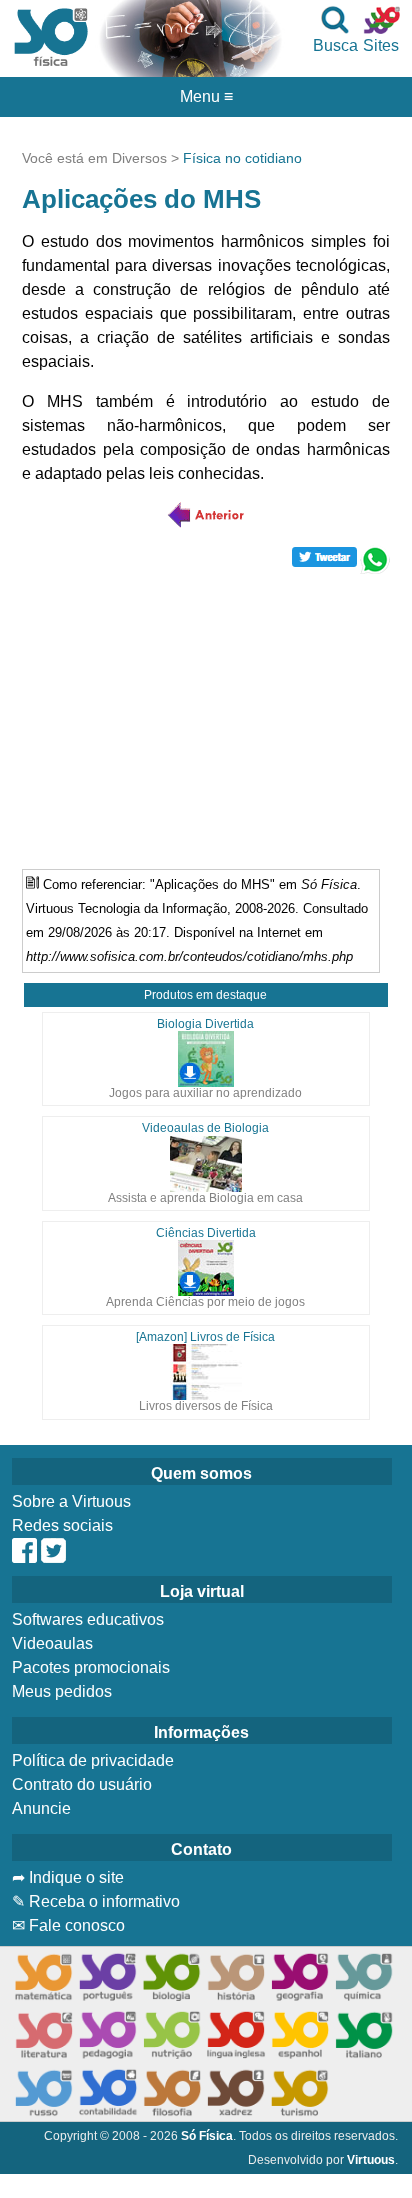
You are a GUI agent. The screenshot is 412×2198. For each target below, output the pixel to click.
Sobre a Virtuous (71, 1501)
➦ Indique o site (68, 1877)
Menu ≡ (206, 97)
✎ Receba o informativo (96, 1901)
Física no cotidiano (242, 158)
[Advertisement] (206, 714)
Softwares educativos (88, 1619)
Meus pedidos (62, 1691)
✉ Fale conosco (68, 1925)
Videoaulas (52, 1643)
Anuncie (41, 1808)
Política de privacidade (93, 1760)
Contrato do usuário (82, 1784)
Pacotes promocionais (91, 1667)
